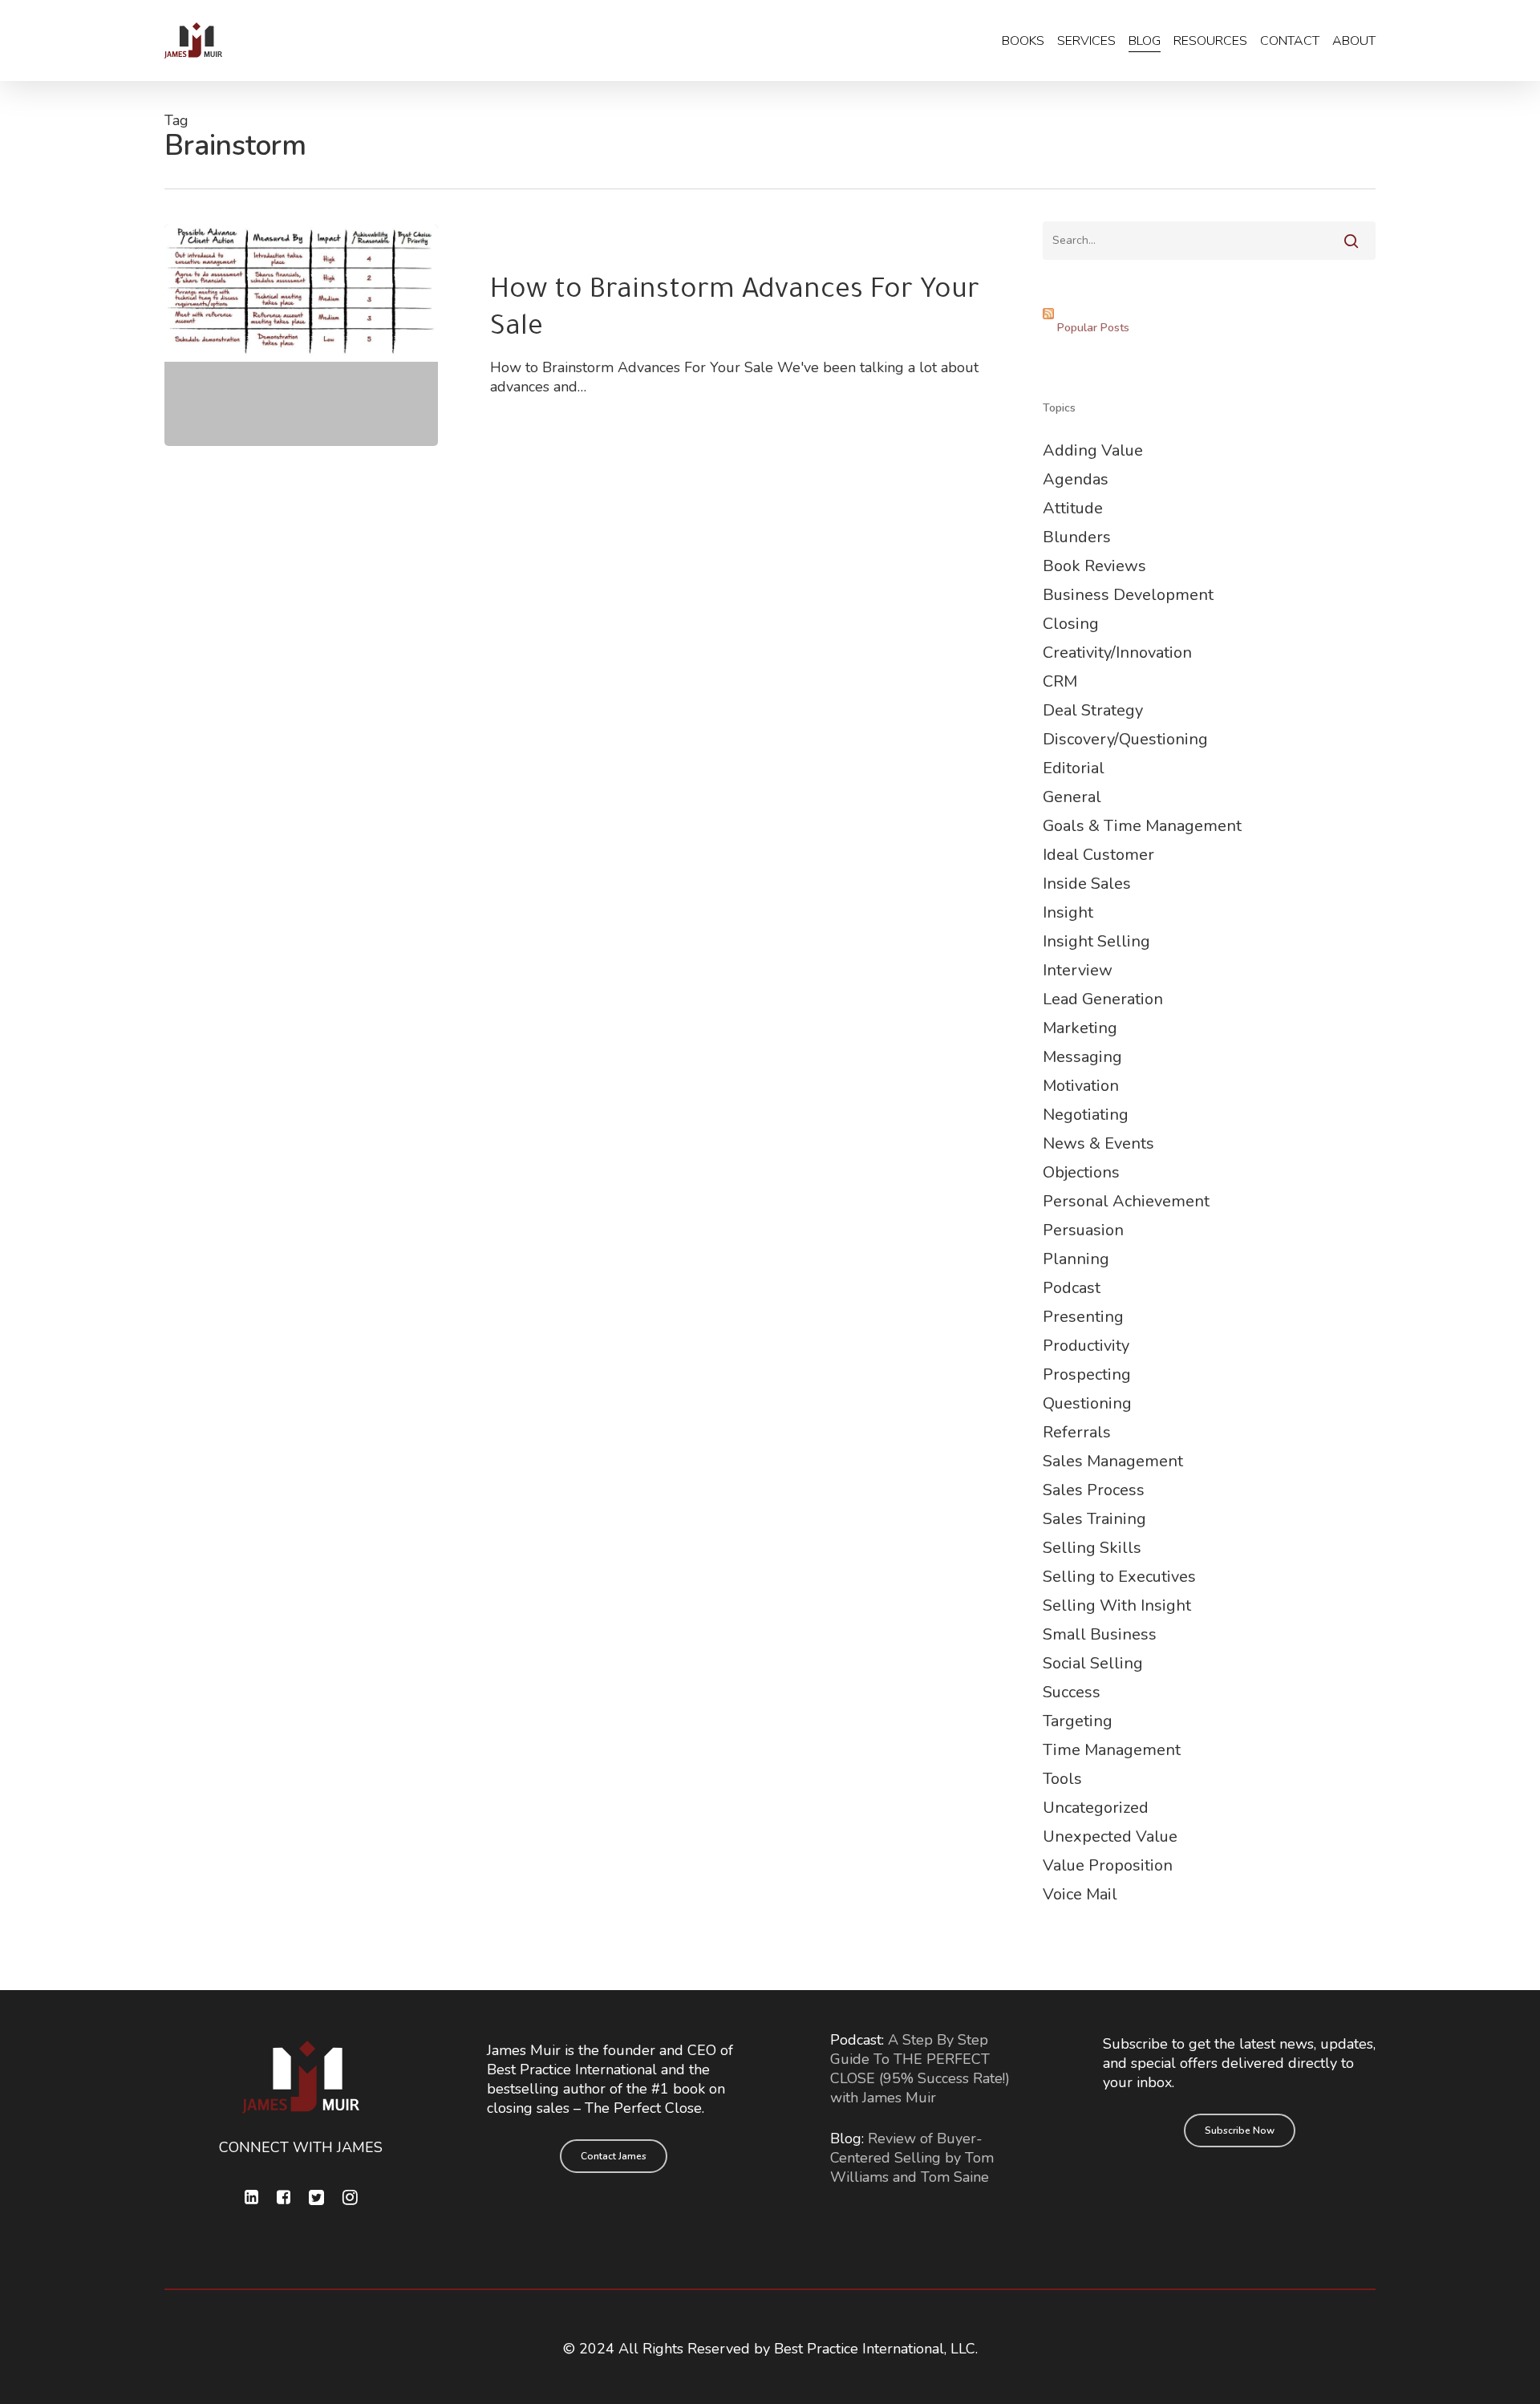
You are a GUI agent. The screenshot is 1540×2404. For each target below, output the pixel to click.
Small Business (1100, 1634)
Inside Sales (1087, 884)
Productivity (1086, 1346)
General (1072, 797)
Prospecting (1087, 1374)
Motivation (1081, 1086)
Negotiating (1086, 1115)
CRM (1060, 681)
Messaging (1082, 1057)
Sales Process (1094, 1490)
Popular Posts (1093, 328)
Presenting (1083, 1317)
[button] (614, 2156)
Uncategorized (1096, 1808)
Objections (1081, 1172)
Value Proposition (1108, 1865)
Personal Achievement (1126, 1201)
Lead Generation (1103, 999)
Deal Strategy (1093, 710)
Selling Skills (1092, 1548)
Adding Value (1093, 450)
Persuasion (1083, 1230)
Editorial (1074, 768)
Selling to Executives (1119, 1577)
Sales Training (1094, 1519)
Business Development (1128, 595)
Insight (1068, 912)
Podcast (1072, 1288)
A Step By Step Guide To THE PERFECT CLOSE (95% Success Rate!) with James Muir (920, 2069)
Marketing (1080, 1028)
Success (1072, 1692)
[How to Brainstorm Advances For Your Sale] (301, 335)
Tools (1062, 1779)
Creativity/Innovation (1117, 653)
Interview (1078, 970)
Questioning (1087, 1403)
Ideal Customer (1098, 855)
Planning (1076, 1259)
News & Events (1098, 1143)
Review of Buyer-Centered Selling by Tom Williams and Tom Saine (912, 2158)
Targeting (1078, 1721)
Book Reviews (1094, 566)
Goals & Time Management (1142, 826)
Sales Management (1113, 1461)
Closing (1071, 624)
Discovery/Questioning (1125, 739)
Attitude (1073, 508)
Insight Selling (1096, 941)
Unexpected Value (1110, 1836)
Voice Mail (1080, 1894)
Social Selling (1093, 1663)
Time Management (1112, 1750)
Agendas (1076, 479)
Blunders (1077, 537)
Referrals (1077, 1432)
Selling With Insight (1117, 1605)
